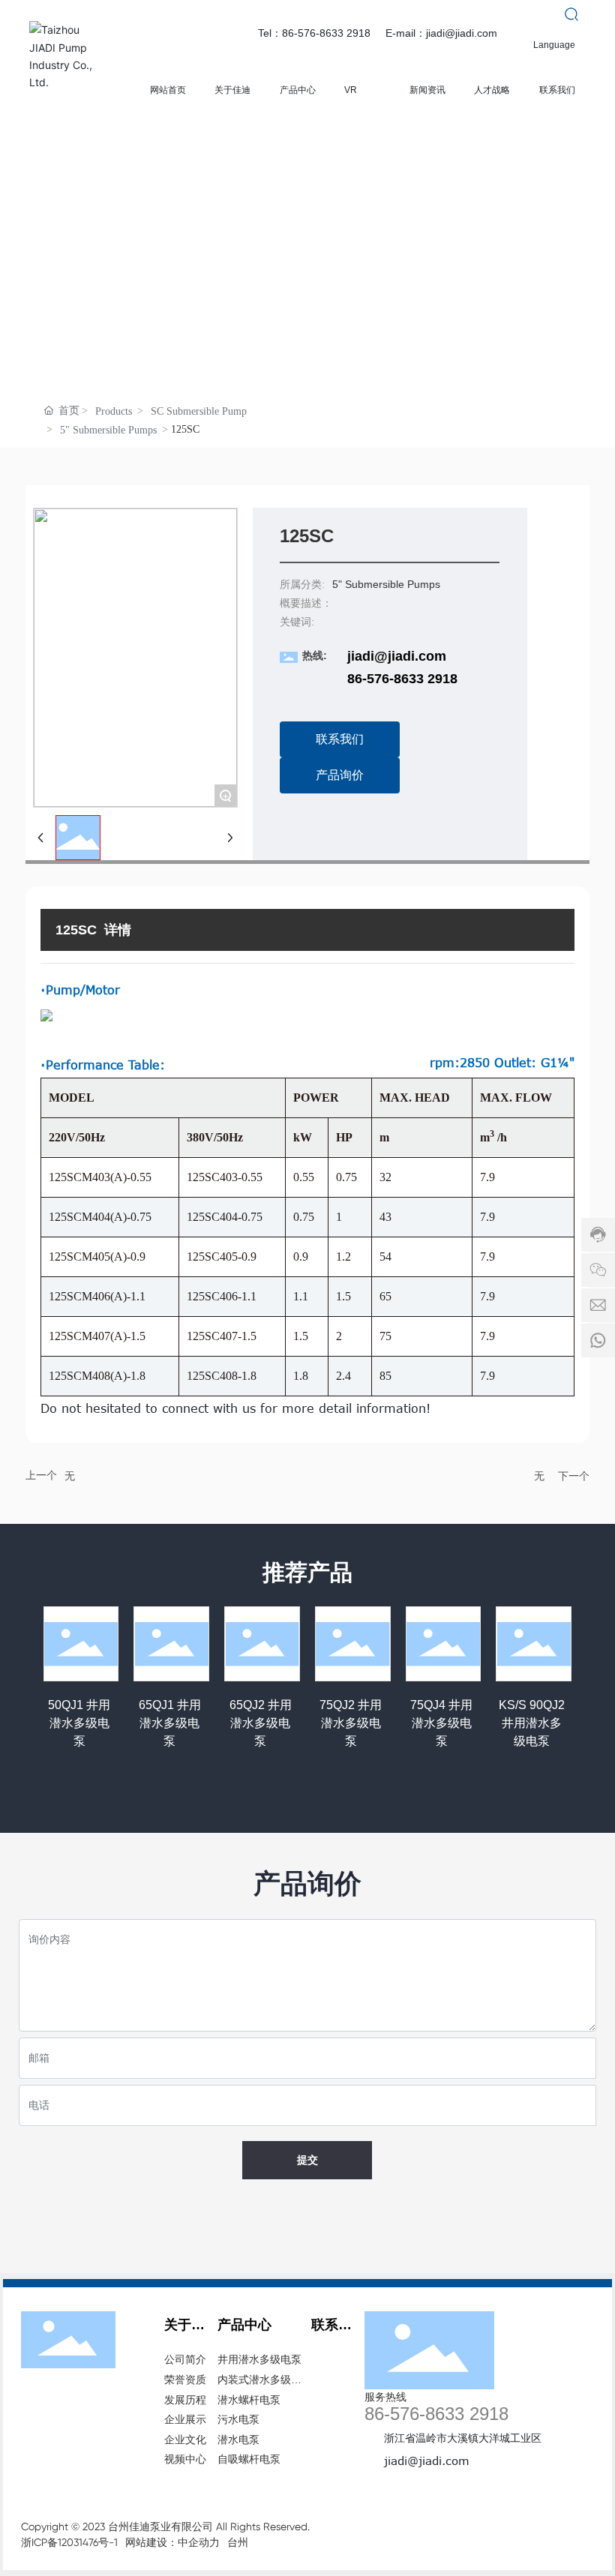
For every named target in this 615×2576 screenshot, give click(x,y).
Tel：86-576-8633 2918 (314, 33)
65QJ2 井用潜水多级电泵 (261, 1723)
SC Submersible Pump (199, 411)
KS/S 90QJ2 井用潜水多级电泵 (532, 1723)
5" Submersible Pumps (108, 430)
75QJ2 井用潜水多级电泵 (351, 1723)
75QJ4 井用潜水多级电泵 (441, 1723)
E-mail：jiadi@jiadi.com (441, 33)
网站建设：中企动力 (172, 2542)
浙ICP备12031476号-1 (69, 2542)
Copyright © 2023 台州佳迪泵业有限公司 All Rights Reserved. (165, 2527)
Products (114, 411)
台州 (238, 2542)
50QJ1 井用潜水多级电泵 (79, 1723)
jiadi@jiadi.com (397, 656)
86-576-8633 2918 (402, 679)
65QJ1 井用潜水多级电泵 (170, 1723)
